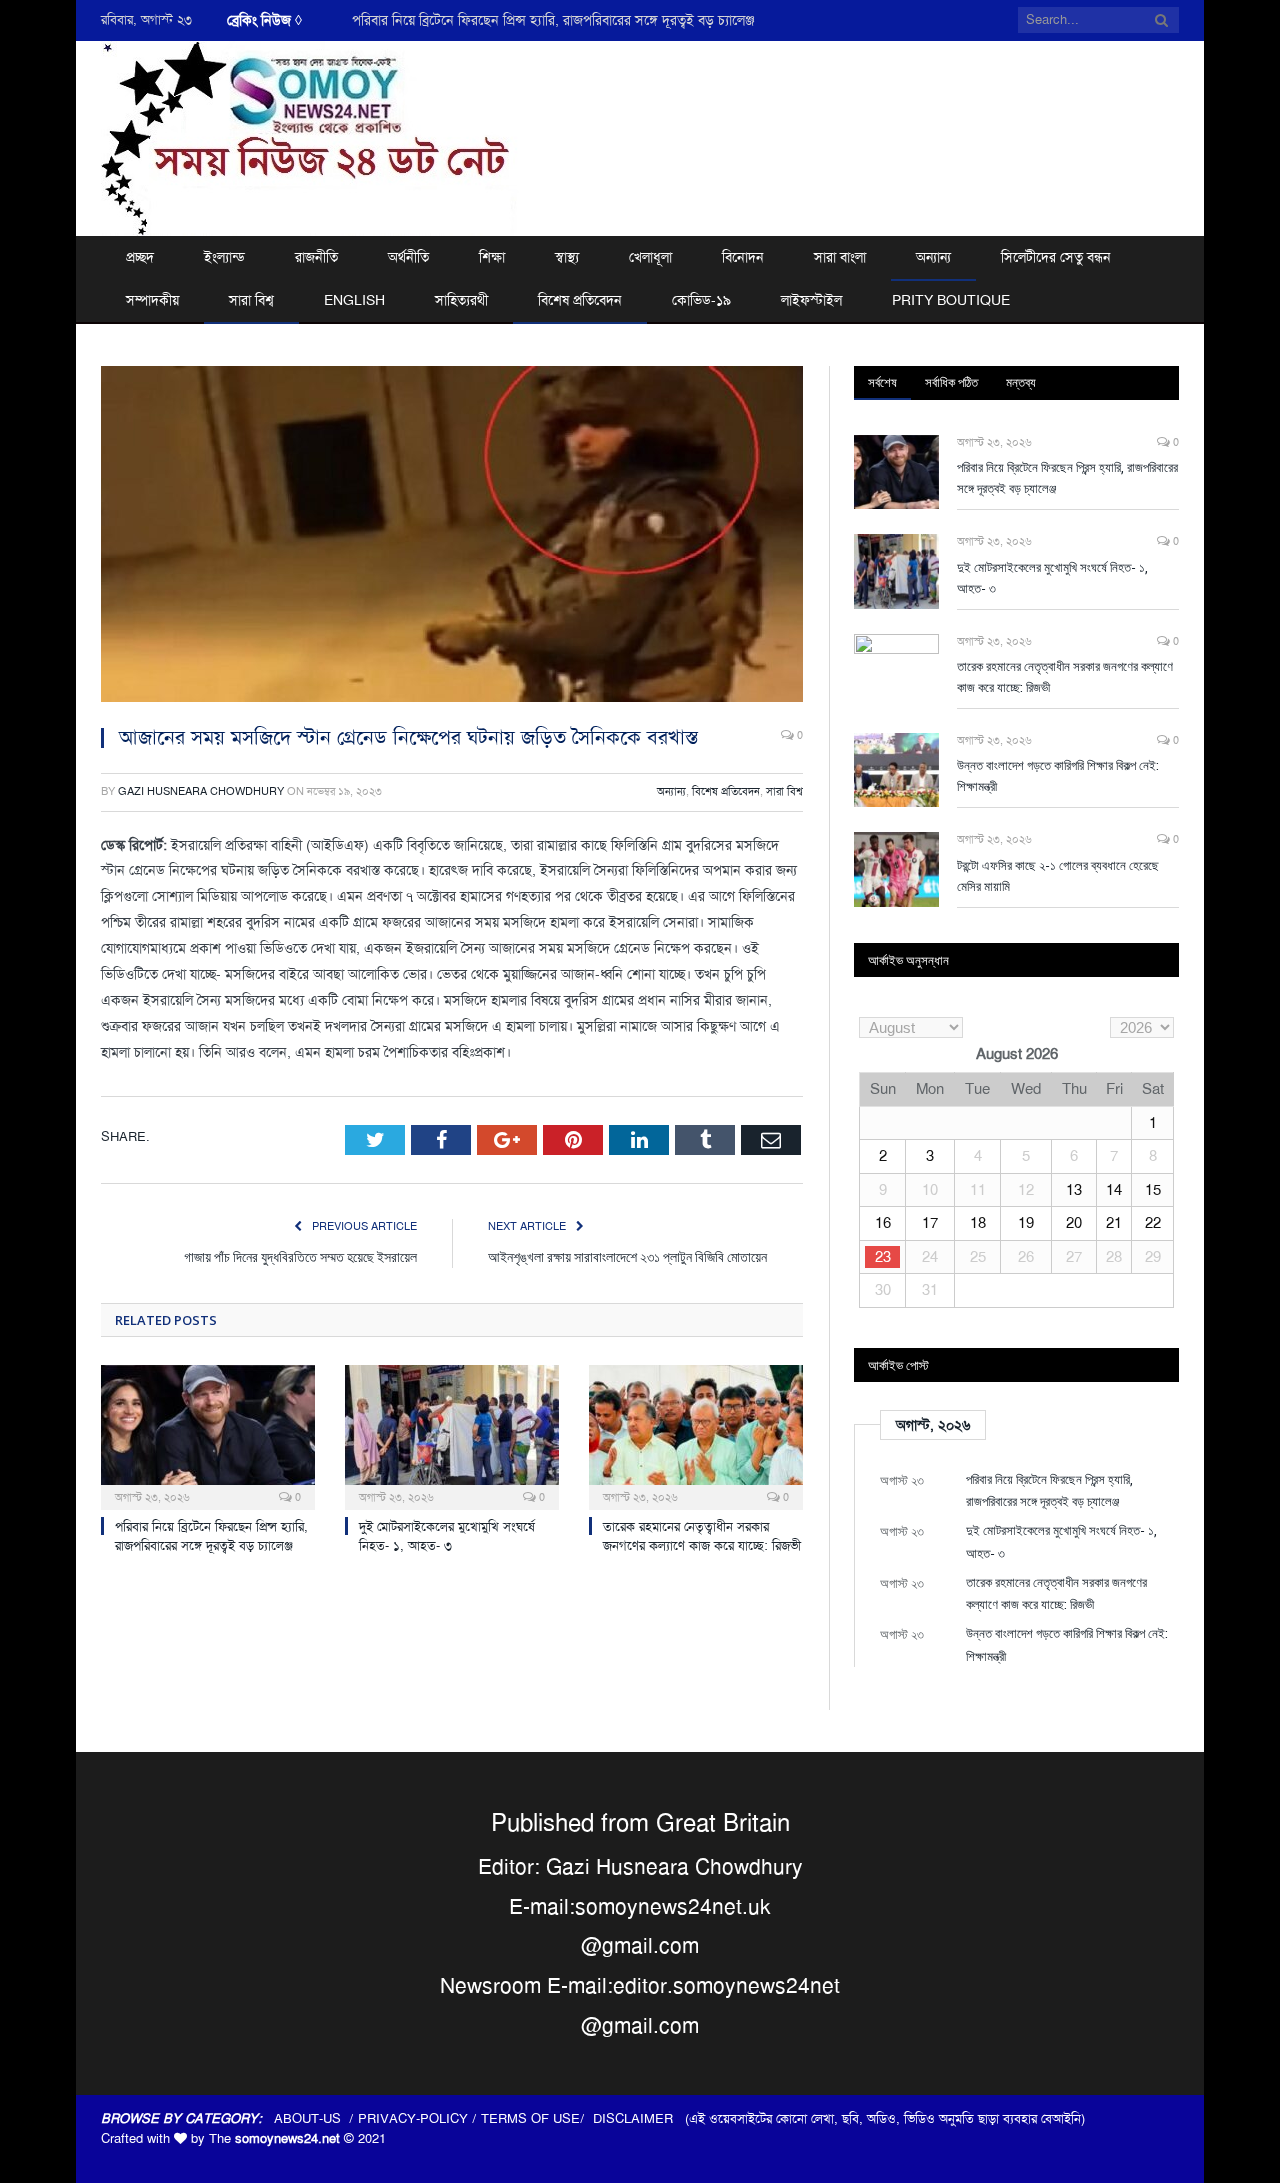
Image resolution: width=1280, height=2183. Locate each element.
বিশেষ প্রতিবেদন (580, 300)
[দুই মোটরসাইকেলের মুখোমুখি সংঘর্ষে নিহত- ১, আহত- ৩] (452, 1435)
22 (1153, 1223)
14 (1114, 1190)
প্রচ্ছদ (140, 257)
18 (978, 1223)
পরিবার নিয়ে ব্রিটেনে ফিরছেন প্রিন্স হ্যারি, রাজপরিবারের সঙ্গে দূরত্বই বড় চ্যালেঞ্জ (211, 1536)
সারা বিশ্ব (251, 300)
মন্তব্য (1021, 382)
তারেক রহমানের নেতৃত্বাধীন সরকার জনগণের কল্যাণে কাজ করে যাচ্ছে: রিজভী (702, 1536)
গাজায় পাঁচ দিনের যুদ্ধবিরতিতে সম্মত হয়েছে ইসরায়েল (300, 1256)
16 (883, 1223)
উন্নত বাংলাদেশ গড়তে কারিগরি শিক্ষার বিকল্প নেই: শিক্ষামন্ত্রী (1058, 775)
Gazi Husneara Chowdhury (201, 791)
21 (1114, 1223)
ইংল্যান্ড (224, 257)
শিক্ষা (492, 257)
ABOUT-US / (316, 2118)
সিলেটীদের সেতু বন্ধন (1056, 257)
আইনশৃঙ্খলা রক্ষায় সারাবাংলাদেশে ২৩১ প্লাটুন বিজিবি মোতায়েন (627, 1256)
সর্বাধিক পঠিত (951, 382)
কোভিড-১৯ (701, 300)
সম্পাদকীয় (152, 300)
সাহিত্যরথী (461, 300)
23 (883, 1257)
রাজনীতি (316, 257)
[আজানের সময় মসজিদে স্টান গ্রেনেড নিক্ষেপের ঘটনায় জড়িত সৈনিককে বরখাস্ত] (452, 537)
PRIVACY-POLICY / (419, 2118)
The (274, 2138)
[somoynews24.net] (310, 135)
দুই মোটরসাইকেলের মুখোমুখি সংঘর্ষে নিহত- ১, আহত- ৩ (498, 20)
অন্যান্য (933, 257)
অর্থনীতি (408, 257)
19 (1026, 1223)
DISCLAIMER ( (641, 2118)
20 (1074, 1223)
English (354, 300)
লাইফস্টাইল (811, 300)
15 (1153, 1190)
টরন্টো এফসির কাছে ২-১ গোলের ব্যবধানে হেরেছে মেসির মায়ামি (1058, 875)
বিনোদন (743, 257)
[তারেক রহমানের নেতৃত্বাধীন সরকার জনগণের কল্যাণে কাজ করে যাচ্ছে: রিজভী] (696, 1435)
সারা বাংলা (840, 257)
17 (930, 1223)
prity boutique (951, 300)
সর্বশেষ (882, 382)
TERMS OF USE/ (537, 2118)
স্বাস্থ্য (567, 257)
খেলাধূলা (650, 257)
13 (1074, 1190)
